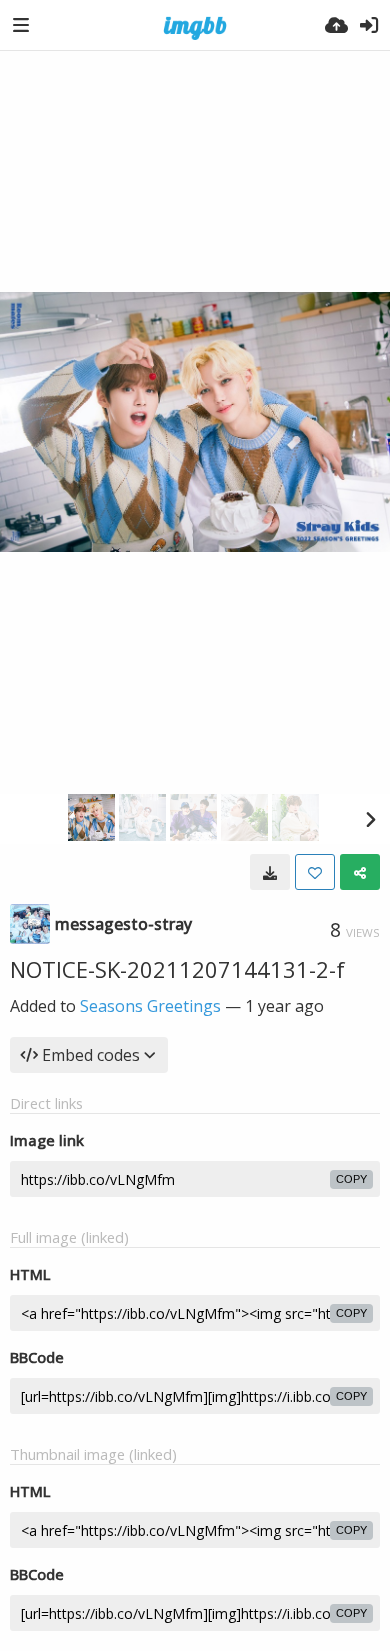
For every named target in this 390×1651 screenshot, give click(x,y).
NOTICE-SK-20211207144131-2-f (177, 969)
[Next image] (370, 819)
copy (351, 1179)
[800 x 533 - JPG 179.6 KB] (270, 872)
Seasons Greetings (150, 1006)
